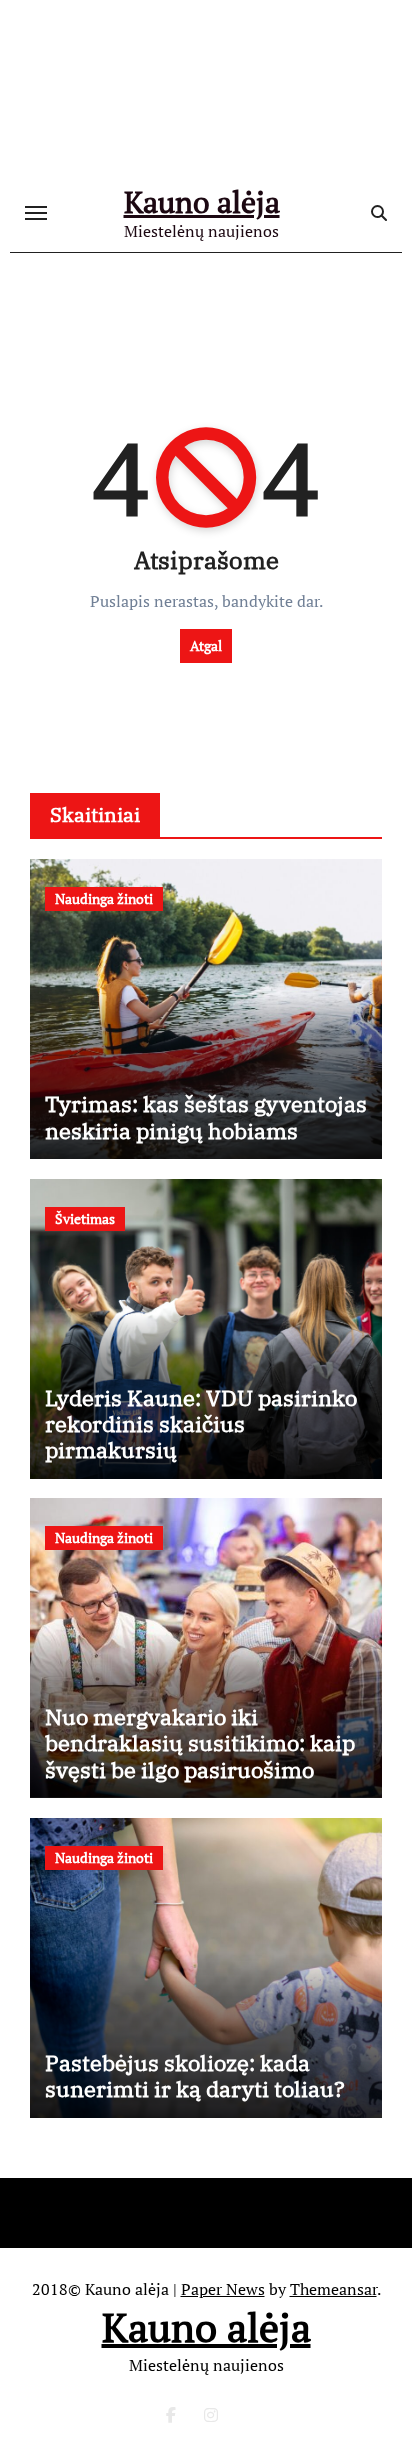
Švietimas (85, 1218)
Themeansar (333, 2289)
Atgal (206, 645)
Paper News (223, 2289)
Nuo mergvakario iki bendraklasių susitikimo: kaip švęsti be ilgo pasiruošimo (200, 1743)
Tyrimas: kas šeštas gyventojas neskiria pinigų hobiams (206, 1116)
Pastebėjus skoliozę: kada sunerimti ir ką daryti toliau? (195, 2075)
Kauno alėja (202, 202)
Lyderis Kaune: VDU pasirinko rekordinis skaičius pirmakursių (201, 1424)
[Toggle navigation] (36, 213)
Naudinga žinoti (104, 898)
